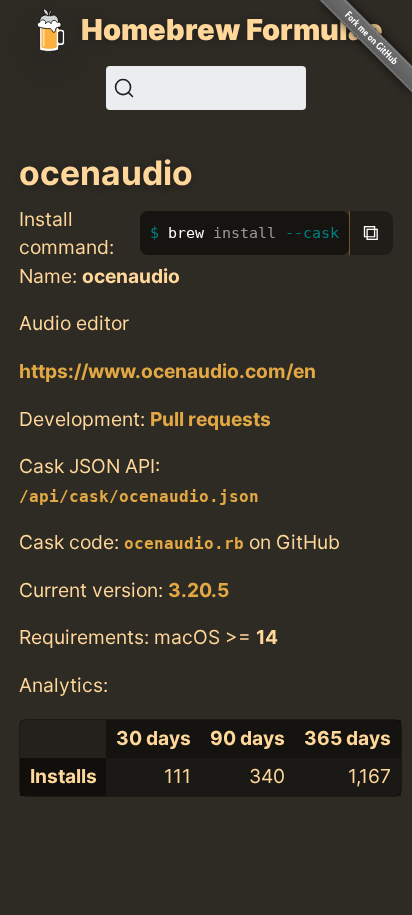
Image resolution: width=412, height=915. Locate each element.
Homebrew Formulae (232, 29)
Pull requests (210, 419)
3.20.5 (198, 590)
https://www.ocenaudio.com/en (167, 371)
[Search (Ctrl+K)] (206, 88)
